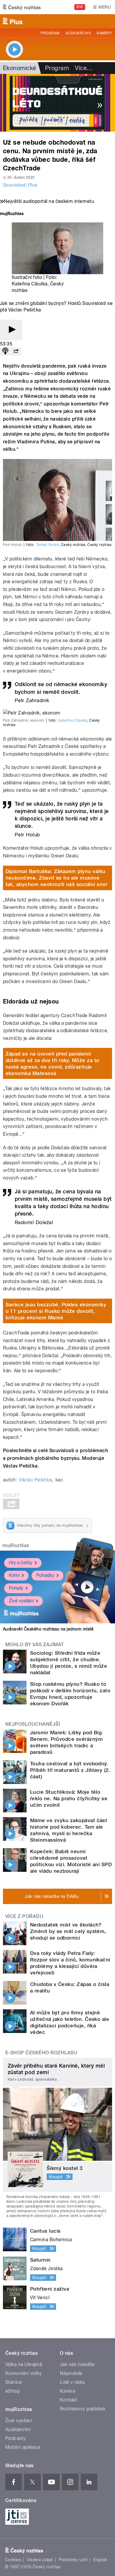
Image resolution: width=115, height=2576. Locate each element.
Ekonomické (20, 68)
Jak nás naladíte (77, 2364)
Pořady (16, 1588)
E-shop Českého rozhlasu (41, 2053)
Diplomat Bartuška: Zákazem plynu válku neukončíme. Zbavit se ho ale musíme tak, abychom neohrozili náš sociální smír (57, 878)
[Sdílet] (16, 352)
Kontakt (68, 2400)
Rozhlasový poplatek (83, 2409)
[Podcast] (5, 352)
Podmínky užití (73, 2560)
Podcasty (16, 2438)
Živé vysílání (21, 1601)
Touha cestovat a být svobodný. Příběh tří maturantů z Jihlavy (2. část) (70, 1770)
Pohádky (45, 1575)
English (100, 2560)
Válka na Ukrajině (24, 2364)
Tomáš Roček (48, 545)
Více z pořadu (24, 1916)
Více (84, 68)
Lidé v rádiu (73, 2382)
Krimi (14, 1575)
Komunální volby (23, 2373)
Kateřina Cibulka (73, 720)
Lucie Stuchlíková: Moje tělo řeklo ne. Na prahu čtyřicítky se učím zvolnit (69, 1798)
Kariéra (68, 2391)
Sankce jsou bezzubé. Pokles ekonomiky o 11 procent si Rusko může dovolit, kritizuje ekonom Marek (56, 1311)
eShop (12, 2391)
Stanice (14, 2382)
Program (50, 33)
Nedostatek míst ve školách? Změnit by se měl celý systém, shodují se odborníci (68, 1931)
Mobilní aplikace (23, 2447)
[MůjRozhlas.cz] (12, 214)
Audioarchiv (78, 33)
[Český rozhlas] (22, 7)
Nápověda (71, 2373)
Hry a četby (21, 1563)
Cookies (13, 2560)
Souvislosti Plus (20, 185)
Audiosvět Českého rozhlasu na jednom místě (48, 1629)
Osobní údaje (40, 2560)
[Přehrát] (11, 330)
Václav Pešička (35, 1480)
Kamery (104, 33)
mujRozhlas (16, 1545)
